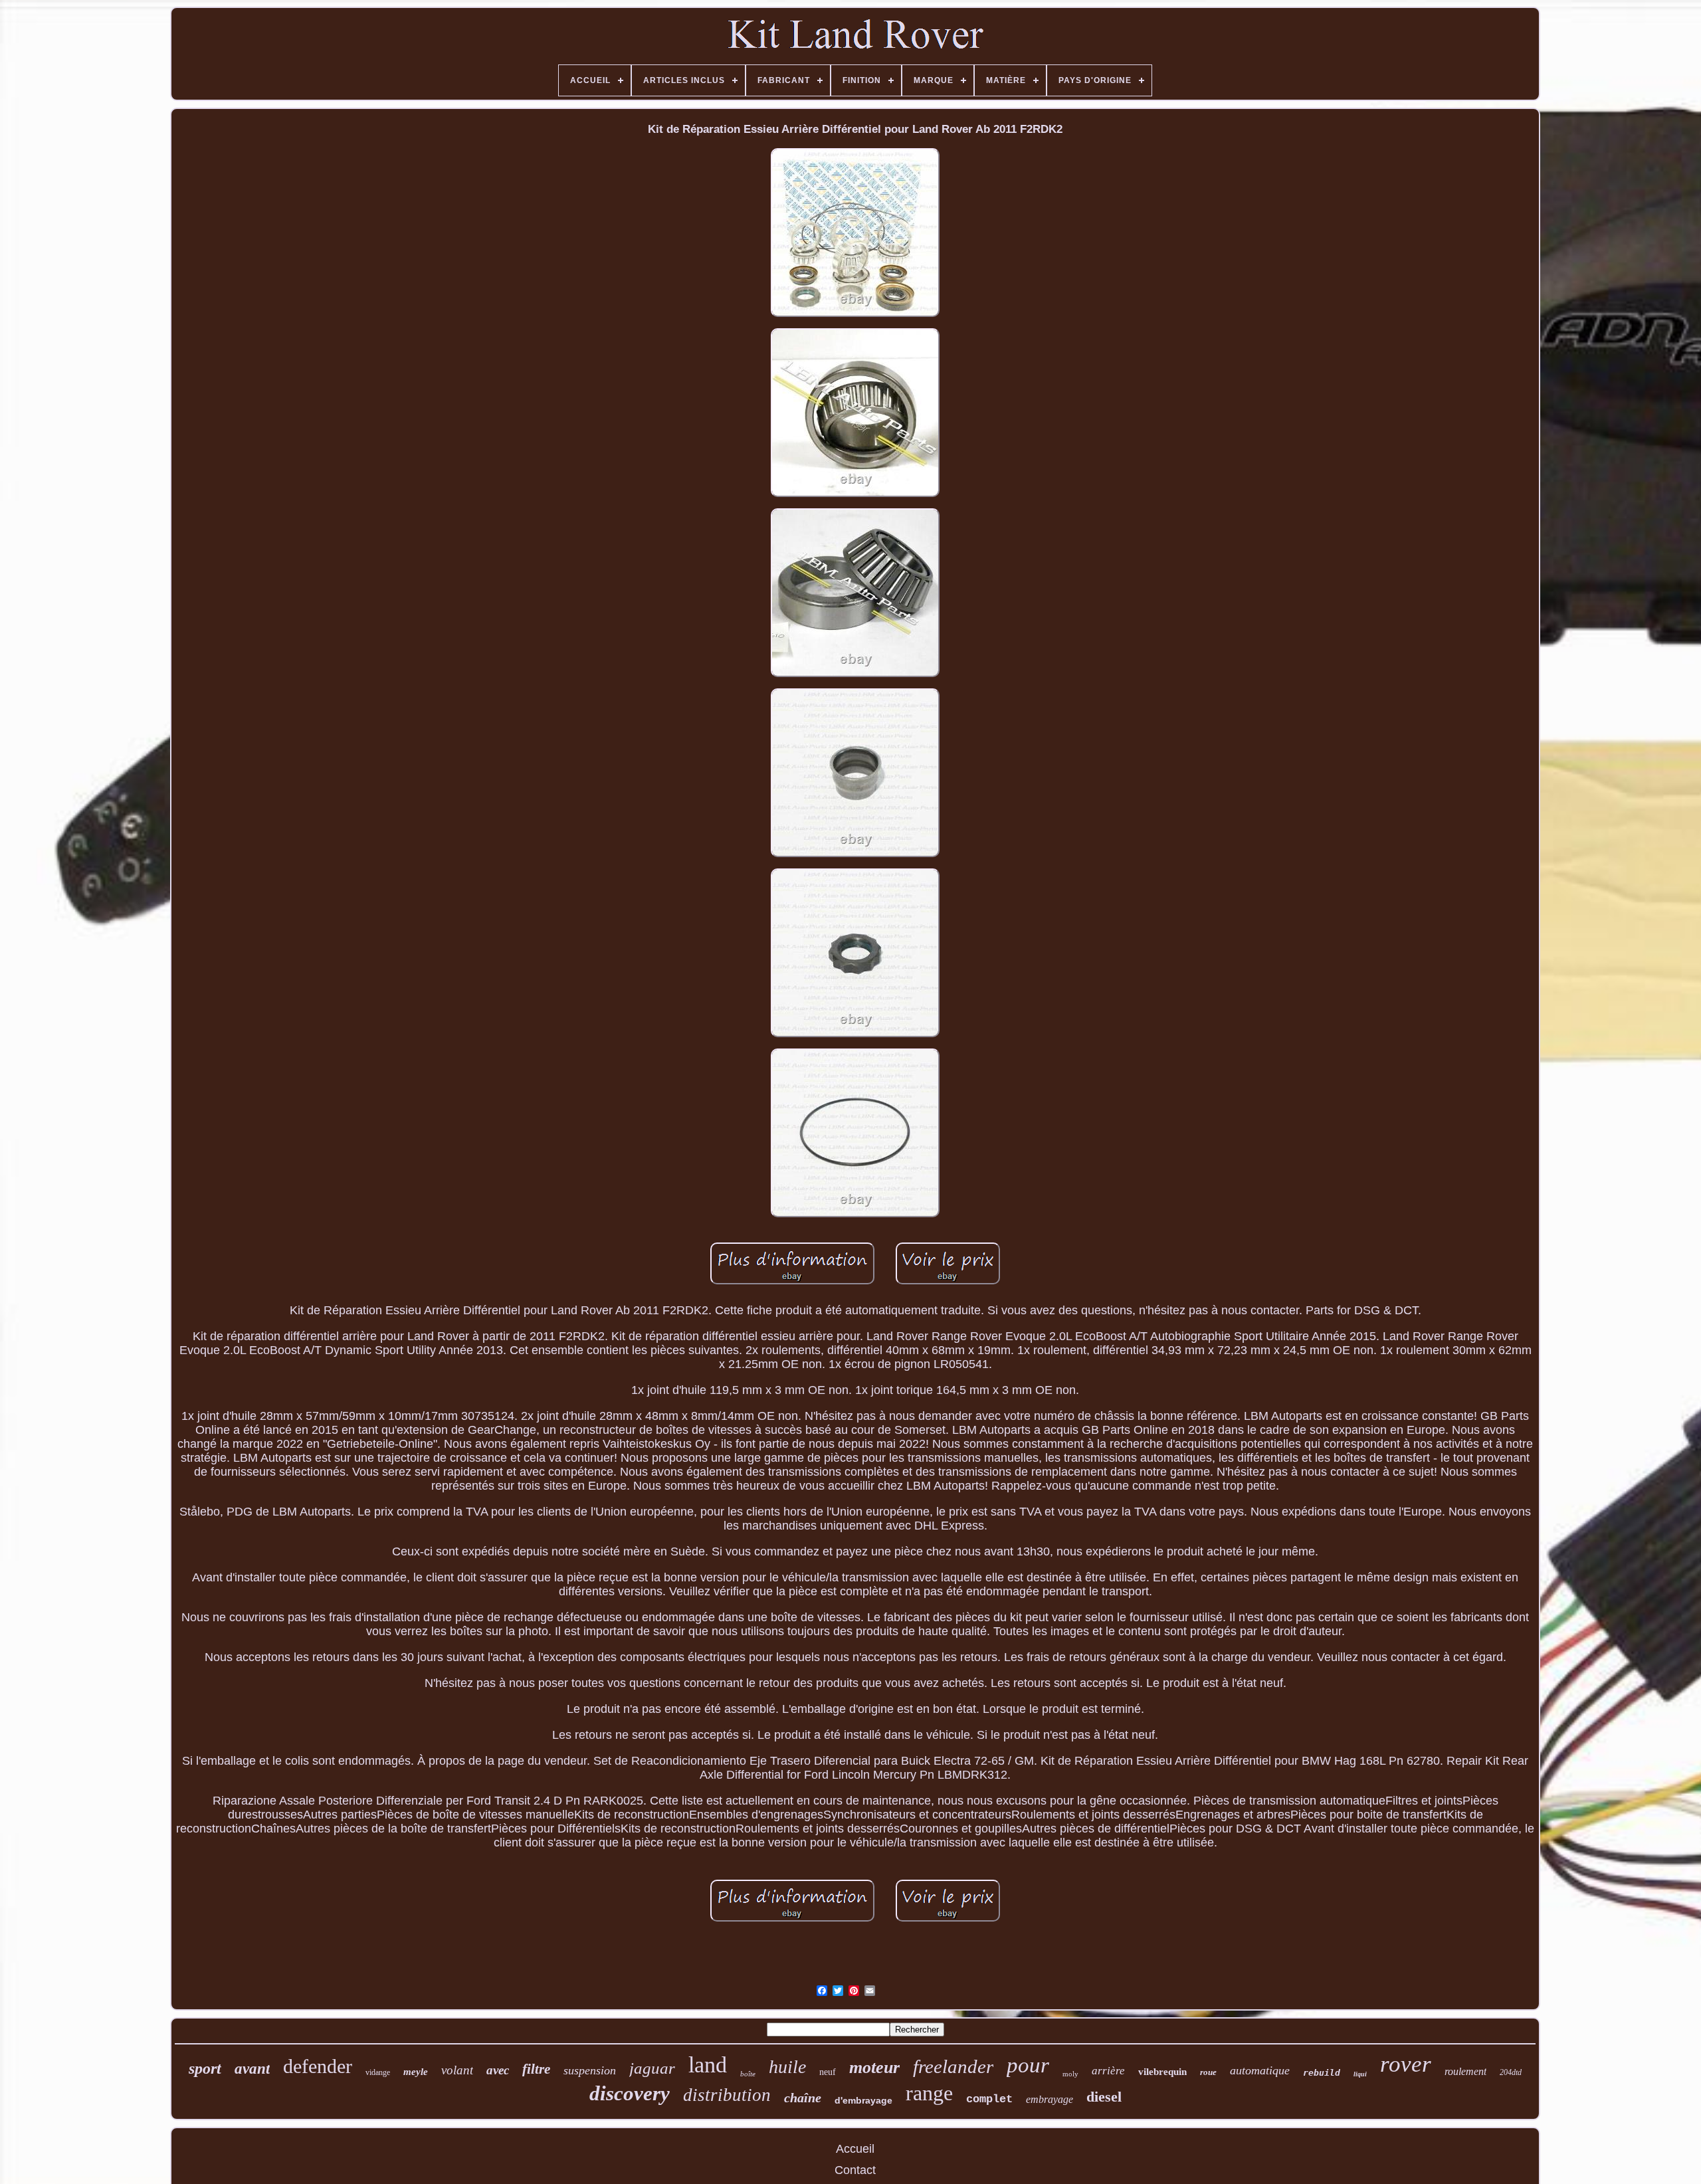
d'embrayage (863, 2100)
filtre (536, 2069)
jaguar (652, 2068)
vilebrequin (1162, 2072)
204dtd (1511, 2072)
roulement (1465, 2071)
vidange (378, 2072)
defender (318, 2066)
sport (205, 2068)
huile (787, 2067)
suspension (590, 2070)
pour (1028, 2065)
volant (457, 2070)
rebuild (1322, 2073)
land (708, 2065)
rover (1406, 2064)
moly (1070, 2074)
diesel (1104, 2097)
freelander (953, 2066)
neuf (828, 2072)
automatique (1260, 2070)
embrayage (1050, 2099)
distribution (727, 2095)
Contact (855, 2170)
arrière (1108, 2071)
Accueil (855, 2149)
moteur (874, 2067)
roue (1208, 2072)
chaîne (803, 2098)
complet (989, 2099)
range (929, 2093)
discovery (630, 2093)
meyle (416, 2072)
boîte (748, 2074)
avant (252, 2069)
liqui (1360, 2074)
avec (498, 2070)
